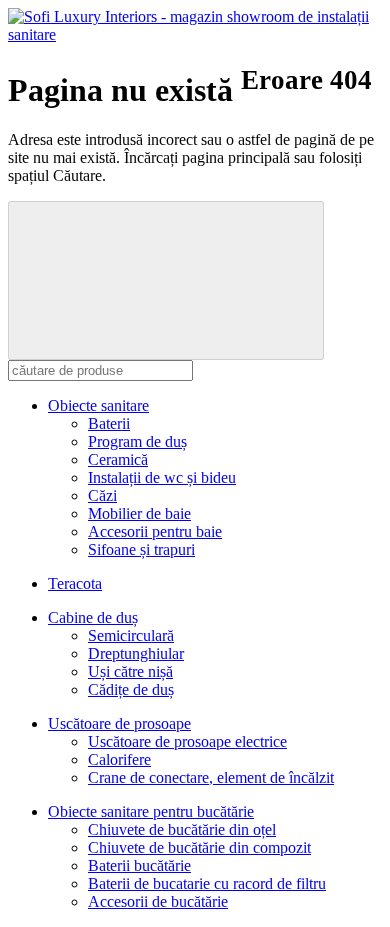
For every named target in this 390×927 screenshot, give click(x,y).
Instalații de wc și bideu (162, 477)
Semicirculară (131, 635)
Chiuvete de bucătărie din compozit (199, 847)
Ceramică (118, 459)
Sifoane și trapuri (141, 549)
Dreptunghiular (136, 653)
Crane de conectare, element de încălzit (211, 777)
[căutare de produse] (166, 280)
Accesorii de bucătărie (158, 901)
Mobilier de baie (139, 513)
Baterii (109, 423)
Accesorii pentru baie (155, 531)
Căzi (102, 495)
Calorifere (119, 759)
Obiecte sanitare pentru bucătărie (151, 811)
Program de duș (137, 441)
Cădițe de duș (131, 689)
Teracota (75, 583)
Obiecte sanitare (98, 405)
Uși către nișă (130, 671)
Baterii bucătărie (139, 865)
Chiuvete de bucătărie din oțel (182, 829)
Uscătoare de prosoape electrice (187, 741)
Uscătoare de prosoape (119, 723)
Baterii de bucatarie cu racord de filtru (207, 883)
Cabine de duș (93, 617)
